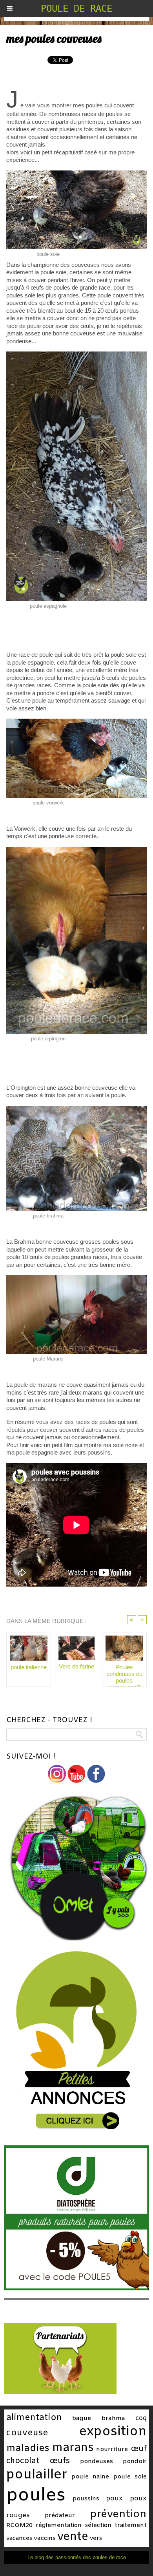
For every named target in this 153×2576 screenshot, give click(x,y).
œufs (60, 2461)
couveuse (27, 2433)
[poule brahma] (76, 1109)
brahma (113, 2418)
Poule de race (76, 9)
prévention (118, 2514)
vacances (19, 2538)
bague (82, 2418)
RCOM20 (19, 2525)
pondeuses (97, 2462)
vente (73, 2537)
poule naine (90, 2477)
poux (114, 2499)
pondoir (135, 2462)
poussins (86, 2499)
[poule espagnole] (76, 355)
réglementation (59, 2525)
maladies (28, 2448)
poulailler (37, 2475)
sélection (98, 2525)
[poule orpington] (76, 850)
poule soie (130, 2477)
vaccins (45, 2538)
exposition (113, 2432)
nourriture (112, 2449)
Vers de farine (76, 1666)
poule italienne (29, 1667)
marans (73, 2448)
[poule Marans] (76, 1278)
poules (36, 2496)
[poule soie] (76, 174)
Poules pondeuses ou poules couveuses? (124, 1674)
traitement (131, 2525)
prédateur (60, 2516)
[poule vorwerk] (76, 722)
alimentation (34, 2418)
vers (96, 2538)
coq (141, 2418)
